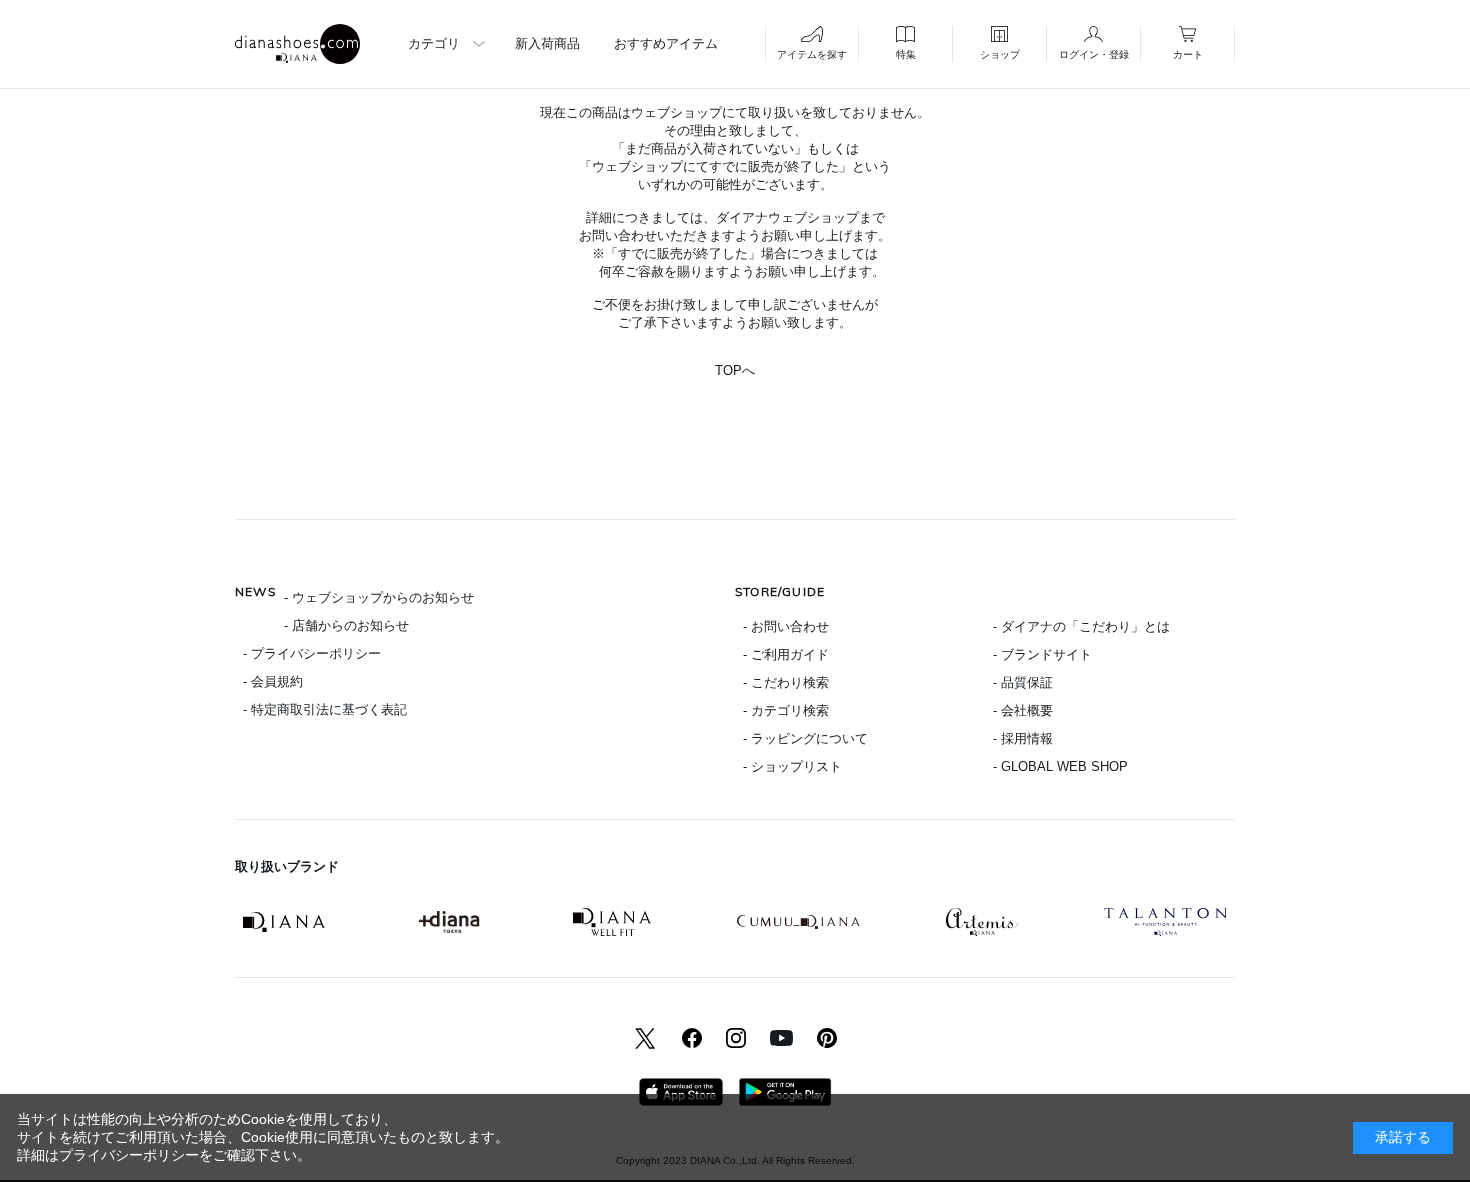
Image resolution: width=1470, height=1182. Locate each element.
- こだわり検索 (786, 682)
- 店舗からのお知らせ (346, 625)
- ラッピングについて (805, 738)
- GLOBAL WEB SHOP (1060, 766)
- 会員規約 (273, 681)
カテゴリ (434, 43)
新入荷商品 (547, 43)
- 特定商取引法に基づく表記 (325, 709)
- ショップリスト (792, 766)
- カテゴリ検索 (786, 710)
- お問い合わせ (786, 626)
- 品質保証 (1023, 682)
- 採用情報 (1023, 738)
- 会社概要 (1023, 710)
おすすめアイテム (666, 43)
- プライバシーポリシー (312, 653)
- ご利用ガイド (786, 654)
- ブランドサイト (1042, 654)
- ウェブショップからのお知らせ (379, 597)
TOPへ (735, 370)
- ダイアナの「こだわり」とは (1081, 626)
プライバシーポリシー (129, 1155)
